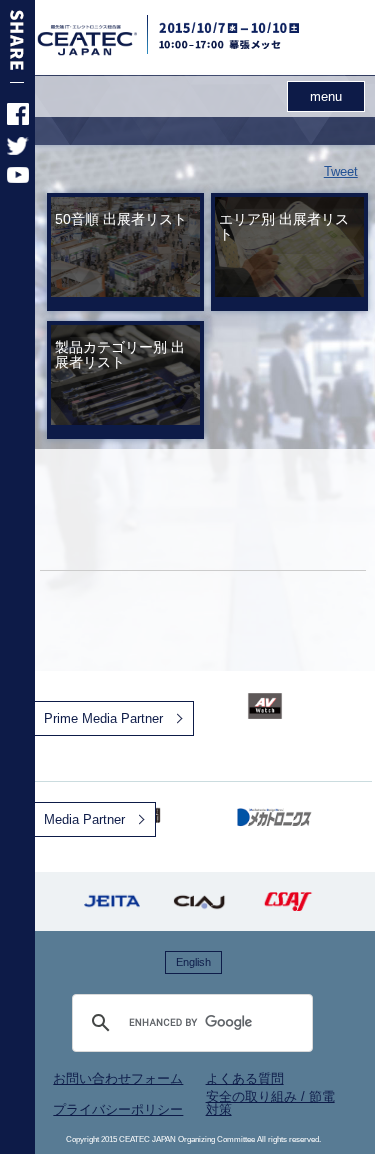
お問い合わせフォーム (118, 1078)
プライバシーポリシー (118, 1109)
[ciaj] (200, 901)
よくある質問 (245, 1078)
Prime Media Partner (103, 718)
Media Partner (84, 819)
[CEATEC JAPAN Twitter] (18, 150)
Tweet (341, 171)
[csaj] (288, 901)
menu (326, 96)
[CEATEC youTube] (18, 178)
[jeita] (112, 901)
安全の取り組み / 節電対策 (270, 1103)
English (193, 962)
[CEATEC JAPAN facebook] (18, 120)
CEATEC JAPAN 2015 (112, 40)
